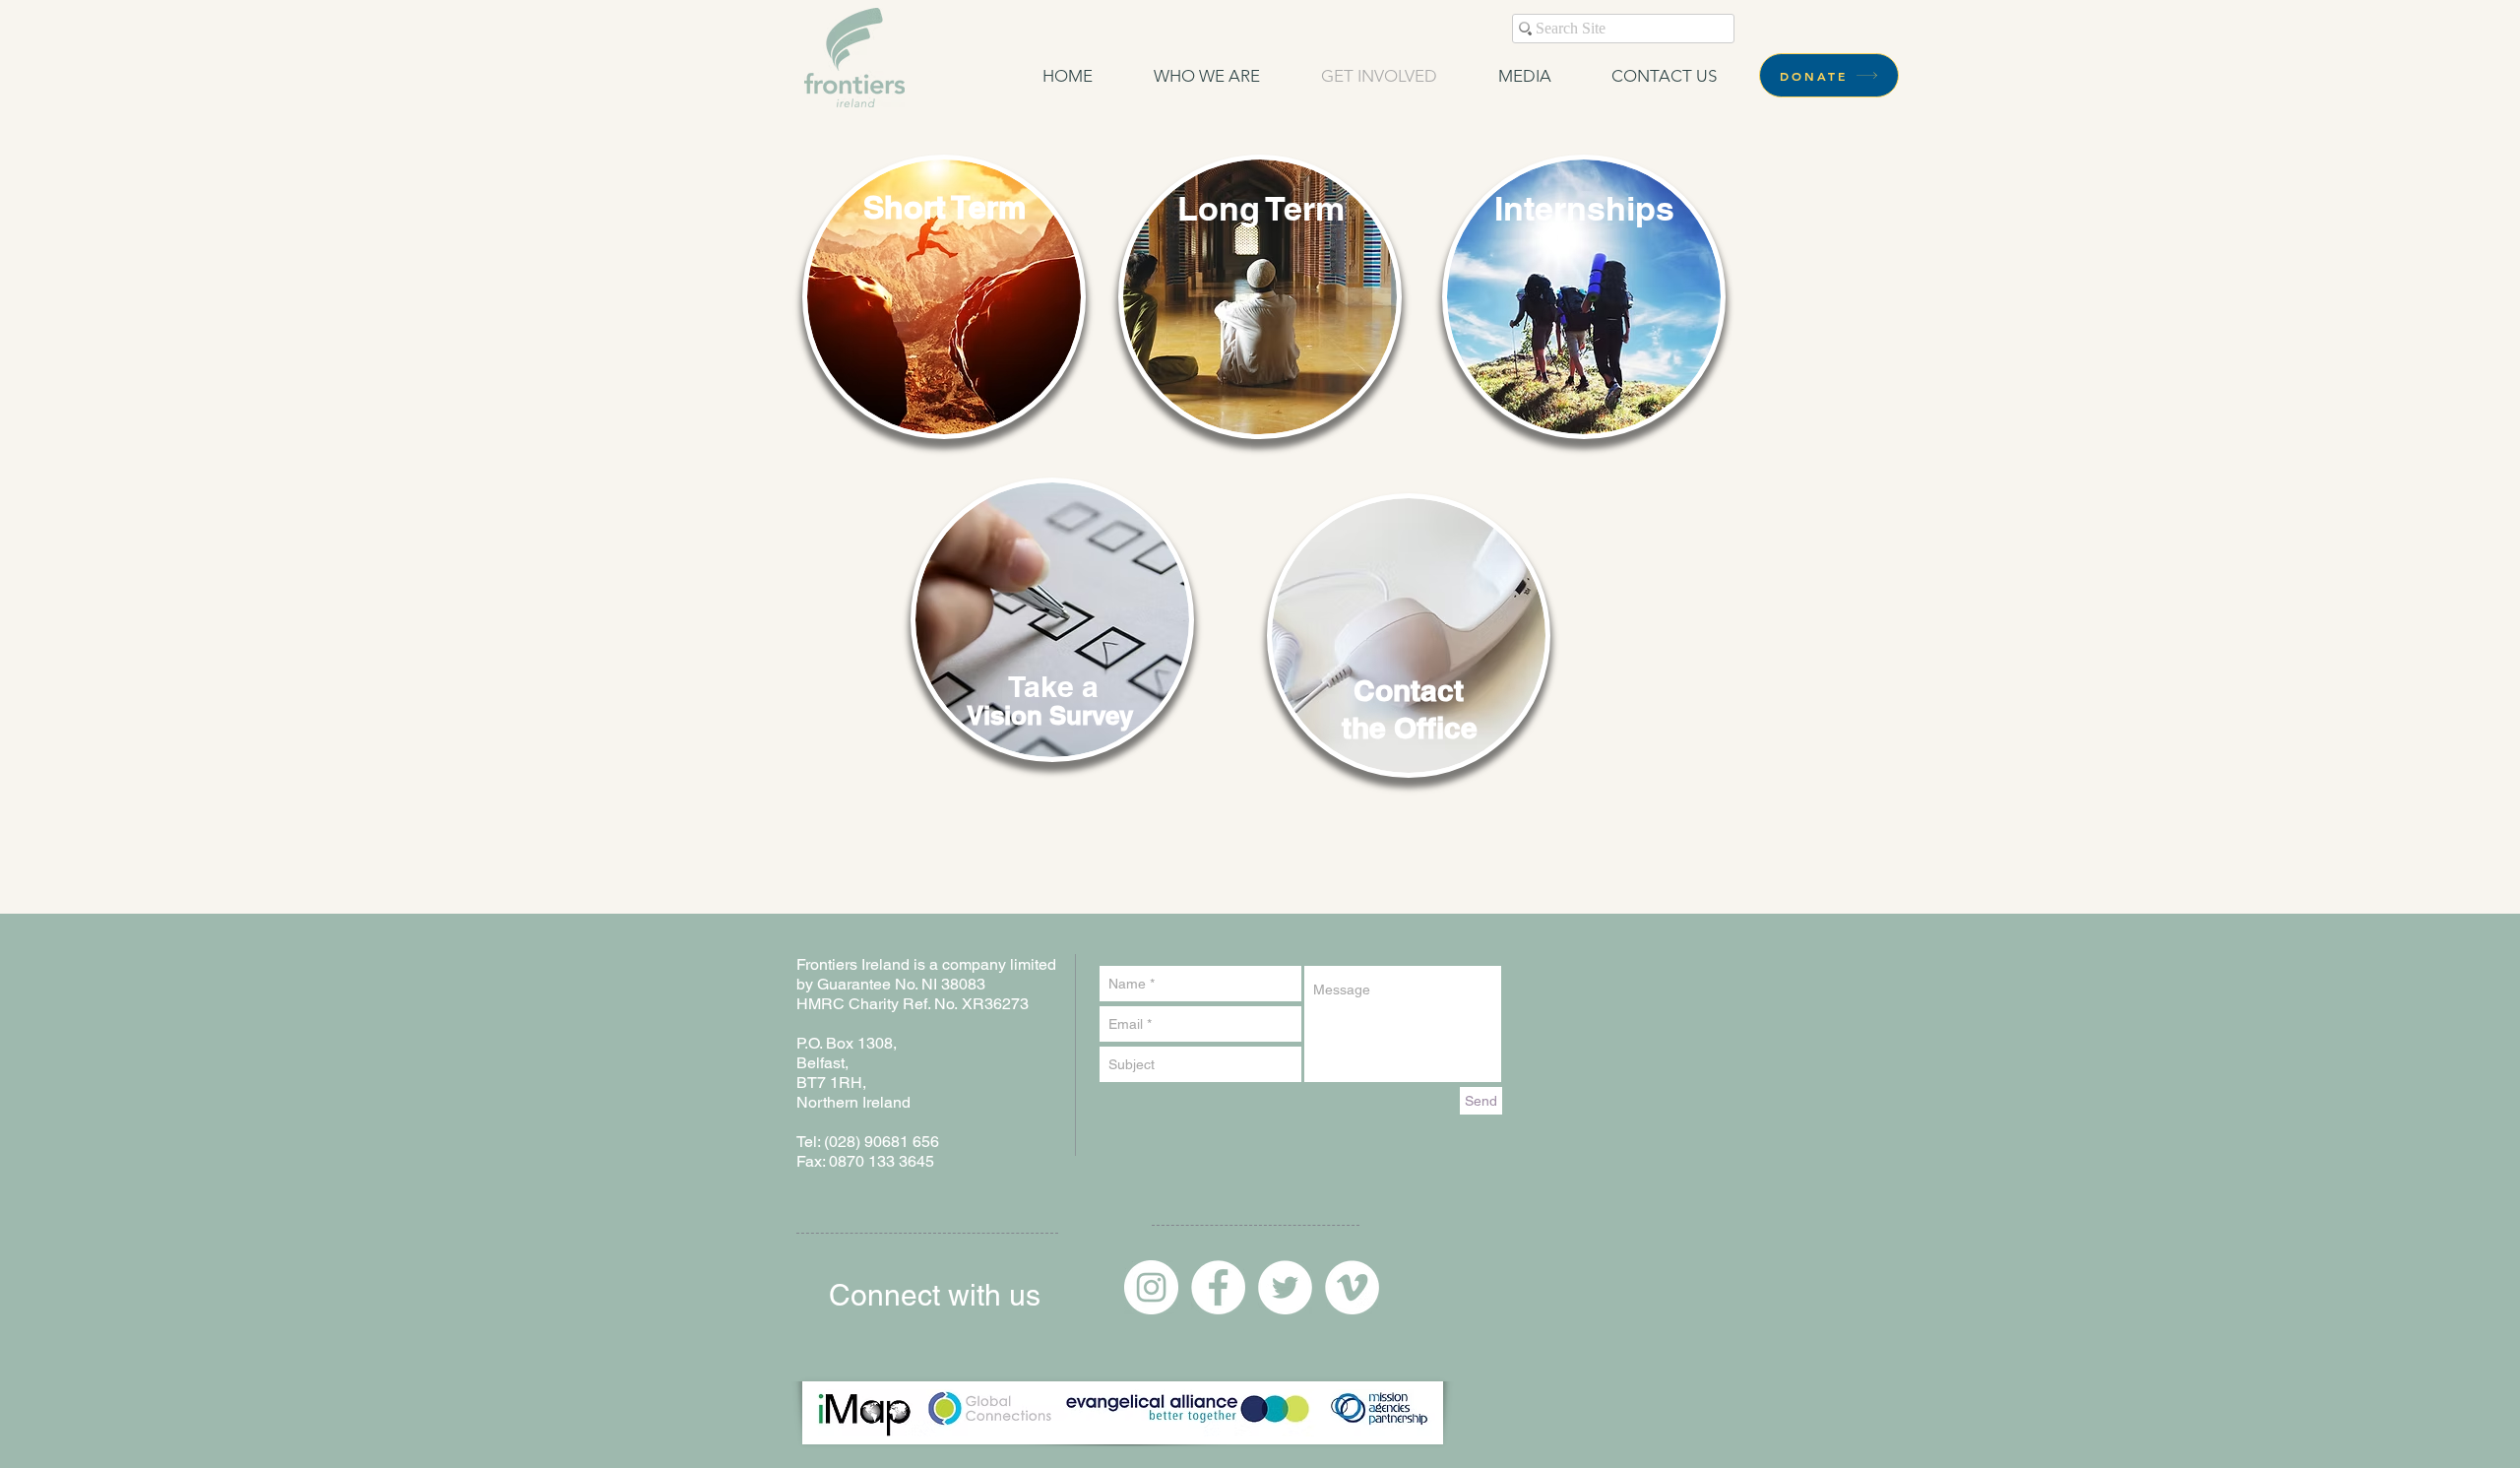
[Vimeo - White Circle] (1352, 1287)
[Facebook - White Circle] (1218, 1287)
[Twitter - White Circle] (1285, 1287)
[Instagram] (1151, 1287)
